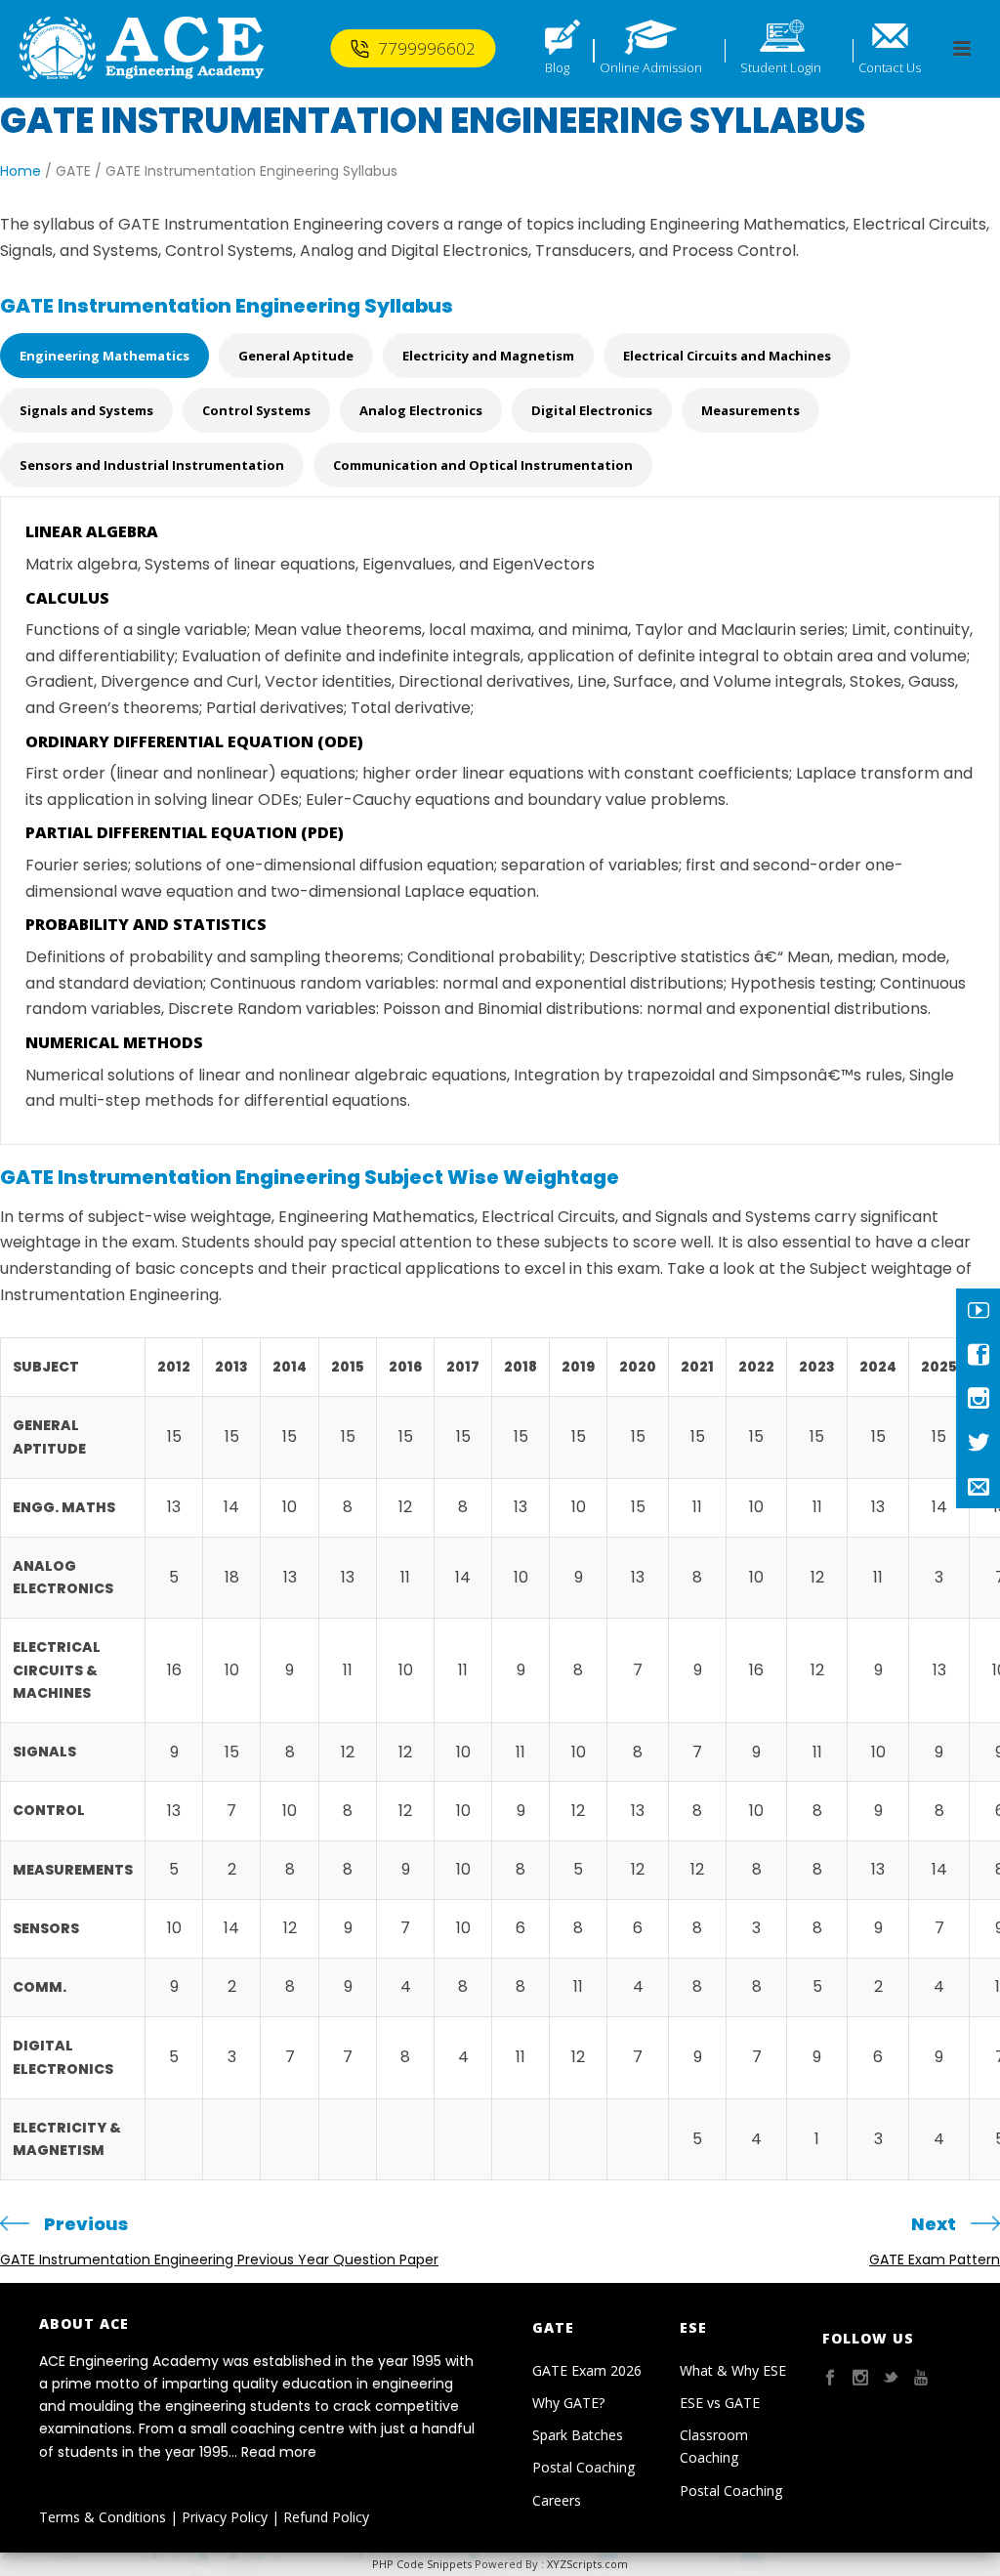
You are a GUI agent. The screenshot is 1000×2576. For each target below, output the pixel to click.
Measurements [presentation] (750, 410)
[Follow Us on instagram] (860, 2378)
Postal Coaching (583, 2467)
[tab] (109, 360)
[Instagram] (978, 1398)
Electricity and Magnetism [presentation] (488, 356)
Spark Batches (578, 2435)
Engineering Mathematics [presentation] (104, 356)
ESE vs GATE (720, 2403)
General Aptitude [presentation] (296, 356)
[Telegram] (978, 1486)
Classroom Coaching (714, 2446)
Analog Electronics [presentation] (421, 410)
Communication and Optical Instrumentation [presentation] (483, 465)
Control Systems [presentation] (256, 410)
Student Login (781, 67)
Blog (557, 67)
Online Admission (651, 67)
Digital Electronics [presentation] (592, 410)
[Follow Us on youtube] (921, 2378)
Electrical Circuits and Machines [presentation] (727, 356)
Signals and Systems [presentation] (86, 410)
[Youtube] (978, 1310)
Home (21, 171)
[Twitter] (978, 1442)
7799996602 (427, 48)
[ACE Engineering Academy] (142, 49)
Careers (557, 2500)
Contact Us (890, 67)
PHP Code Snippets (422, 2564)
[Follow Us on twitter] (891, 2378)
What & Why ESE (733, 2370)
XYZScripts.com (587, 2564)
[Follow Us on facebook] (830, 2378)
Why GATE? (568, 2403)
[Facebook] (978, 1354)
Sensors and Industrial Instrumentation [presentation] (152, 465)
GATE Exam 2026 (587, 2370)
